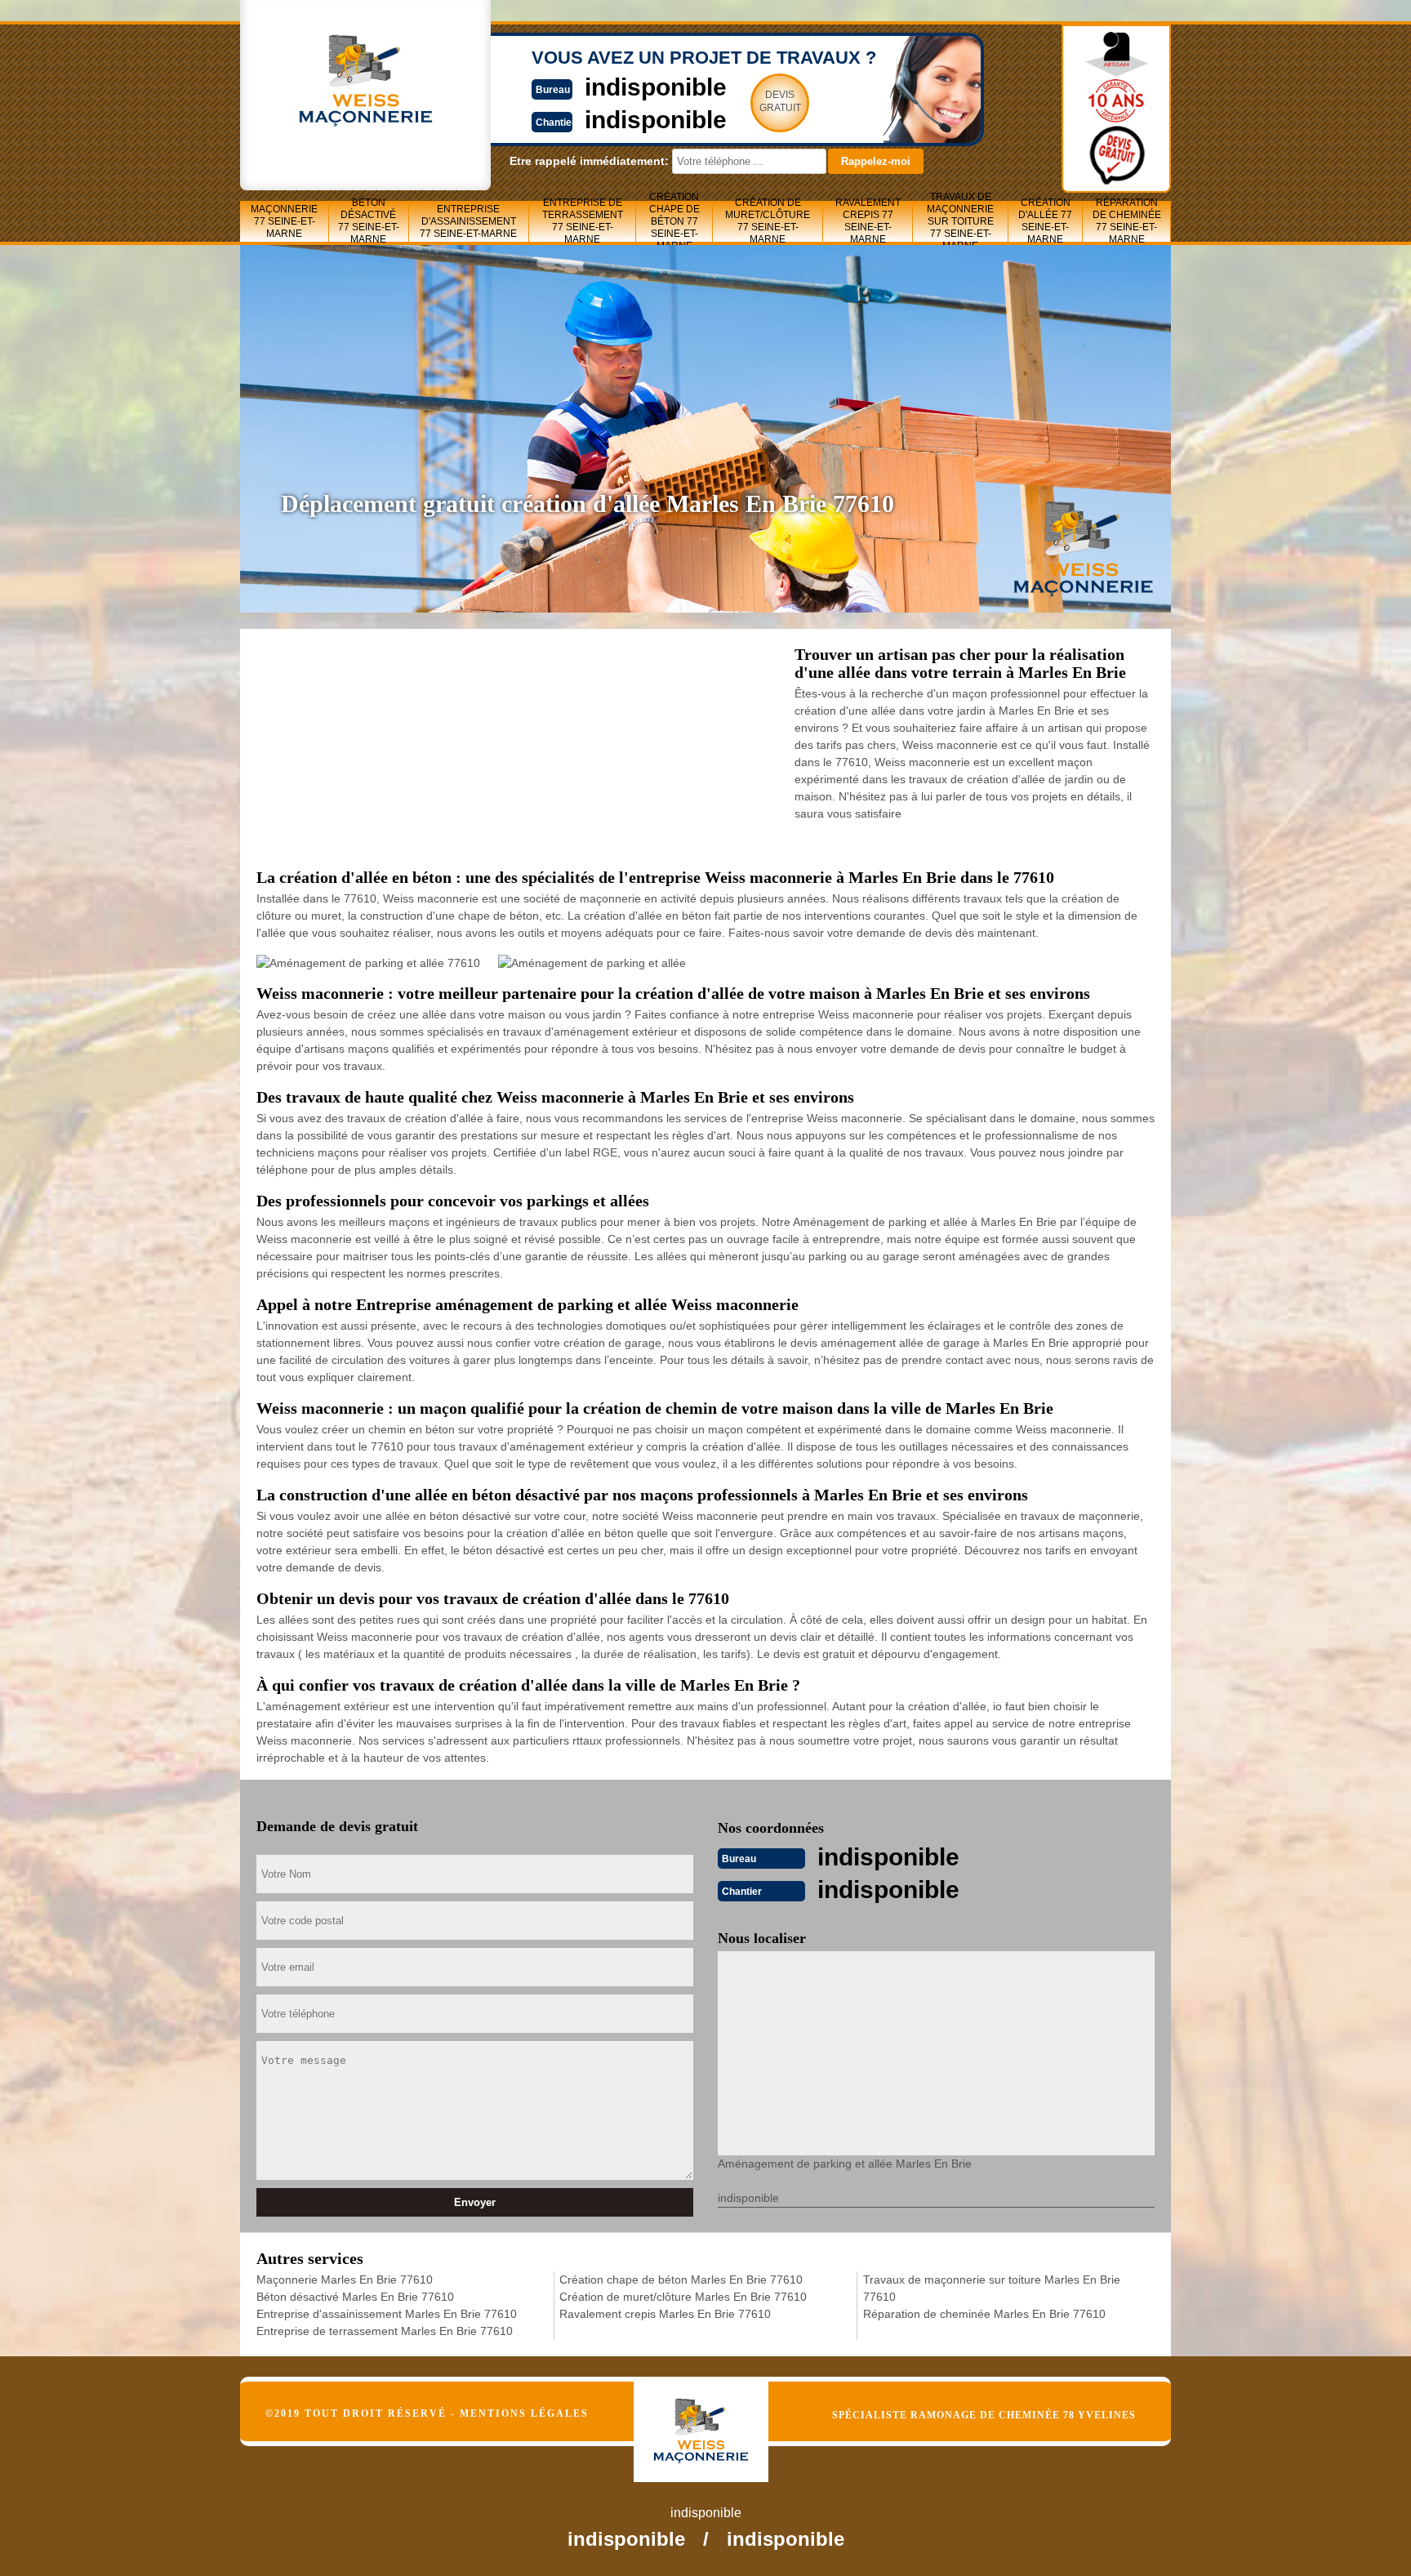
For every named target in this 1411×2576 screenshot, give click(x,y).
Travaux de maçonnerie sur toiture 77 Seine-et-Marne (960, 221)
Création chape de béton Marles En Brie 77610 (681, 2280)
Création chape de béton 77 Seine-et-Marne (674, 221)
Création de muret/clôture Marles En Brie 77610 (683, 2297)
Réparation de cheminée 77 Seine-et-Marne (1127, 221)
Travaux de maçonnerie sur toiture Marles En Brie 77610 (992, 2288)
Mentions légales (524, 2413)
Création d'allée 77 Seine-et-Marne (1045, 221)
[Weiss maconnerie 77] (718, 2417)
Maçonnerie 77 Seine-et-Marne (284, 221)
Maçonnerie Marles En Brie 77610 (345, 2280)
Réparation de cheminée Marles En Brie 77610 (984, 2314)
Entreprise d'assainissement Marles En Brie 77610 (387, 2314)
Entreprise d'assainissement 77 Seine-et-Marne (468, 221)
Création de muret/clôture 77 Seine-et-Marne (768, 221)
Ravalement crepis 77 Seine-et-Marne (868, 221)
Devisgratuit (780, 101)
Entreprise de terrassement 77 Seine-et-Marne (583, 221)
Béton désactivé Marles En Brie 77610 (355, 2297)
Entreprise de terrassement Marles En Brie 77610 (385, 2331)
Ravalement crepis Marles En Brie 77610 (665, 2314)
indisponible (656, 87)
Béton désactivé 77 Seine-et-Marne (369, 221)
